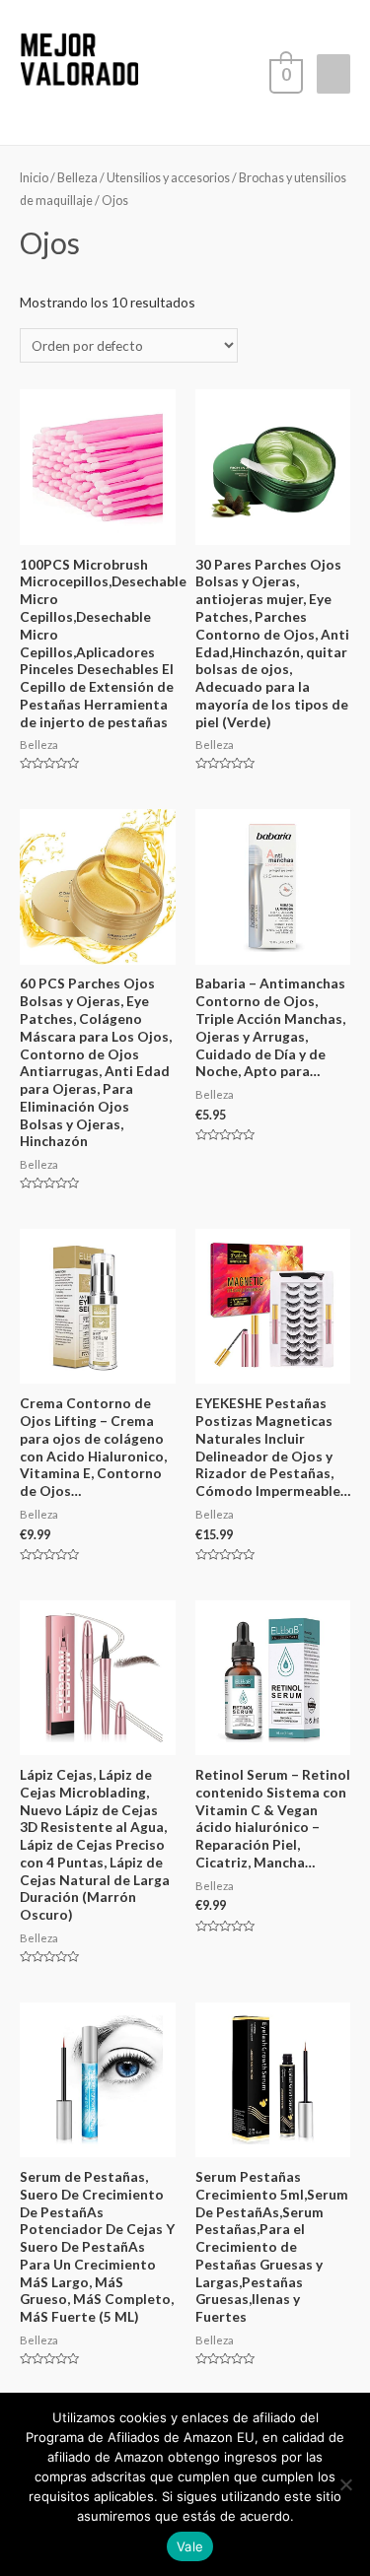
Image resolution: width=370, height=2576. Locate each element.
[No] (345, 2484)
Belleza (77, 178)
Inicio (34, 178)
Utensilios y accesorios (168, 178)
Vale (190, 2546)
